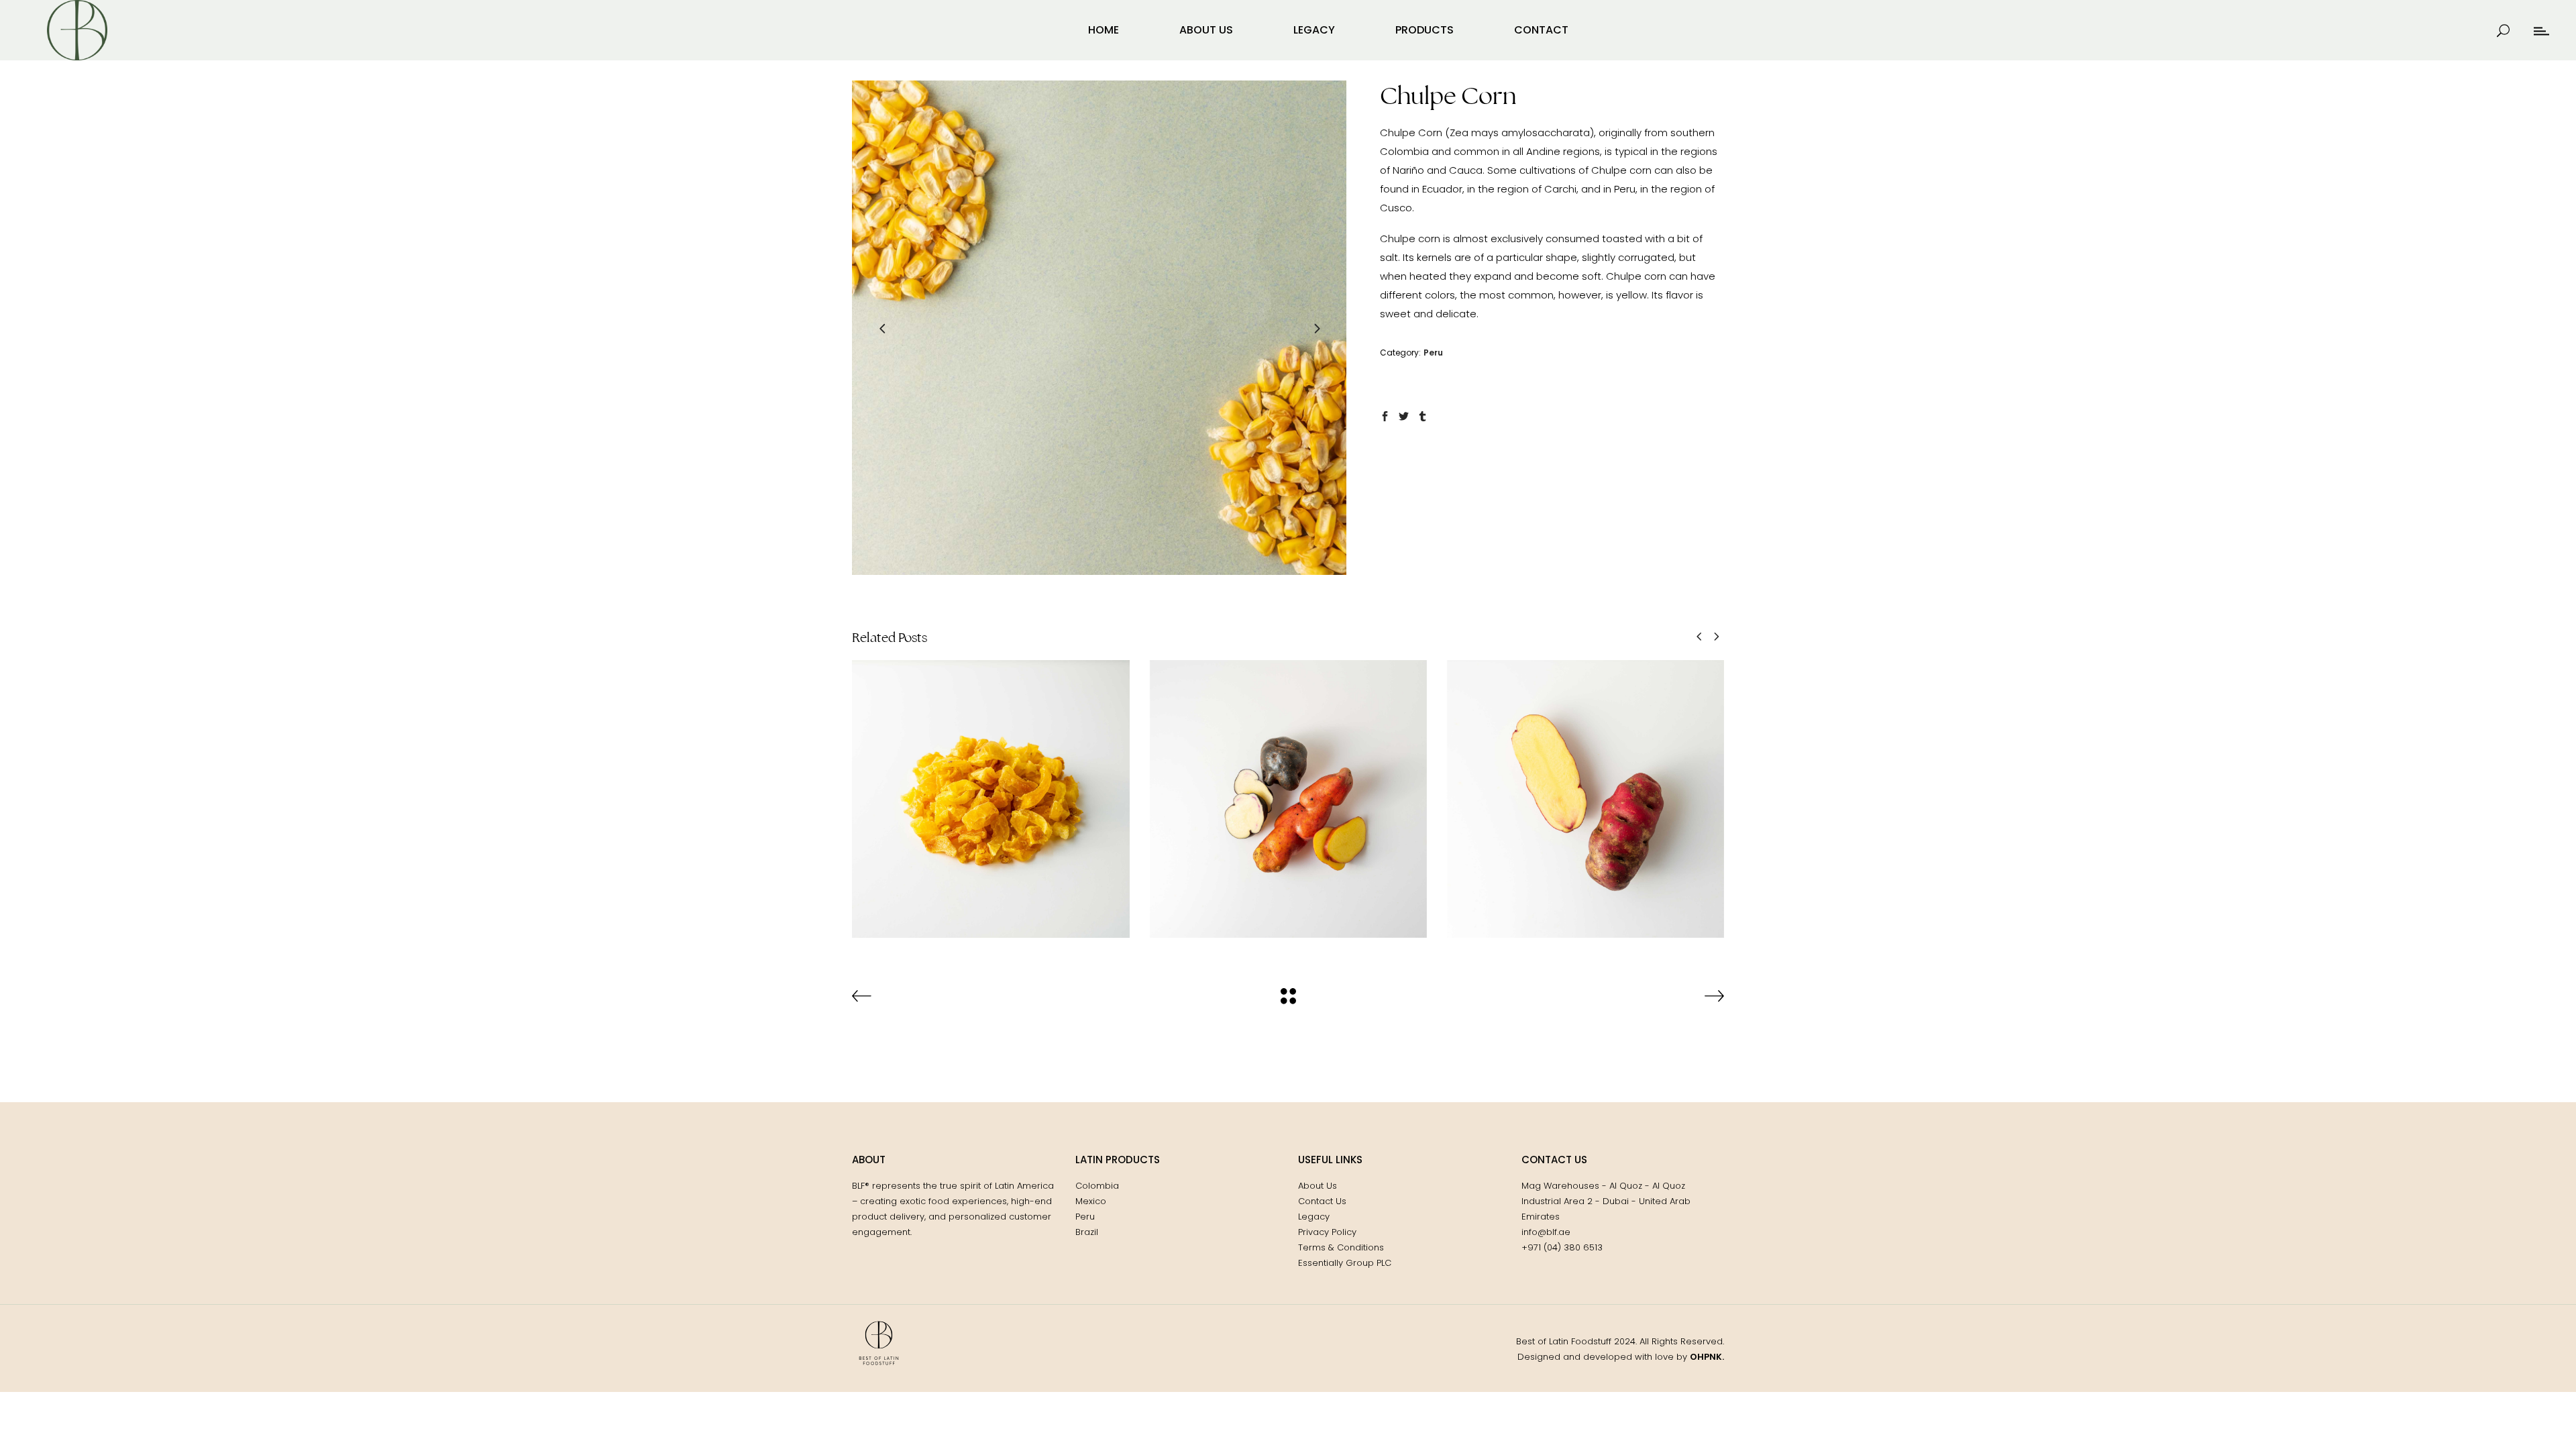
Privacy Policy (1327, 1232)
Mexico (1091, 1201)
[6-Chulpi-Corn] (1099, 328)
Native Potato (1288, 788)
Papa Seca (991, 788)
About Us (1318, 1186)
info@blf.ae (1546, 1232)
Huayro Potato (1586, 788)
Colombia (1097, 1186)
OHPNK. (1707, 1357)
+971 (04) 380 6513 (1562, 1247)
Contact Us (1322, 1201)
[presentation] (882, 328)
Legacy (1314, 1217)
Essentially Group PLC (1345, 1263)
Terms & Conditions (1341, 1247)
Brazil (1087, 1232)
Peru (1433, 353)
